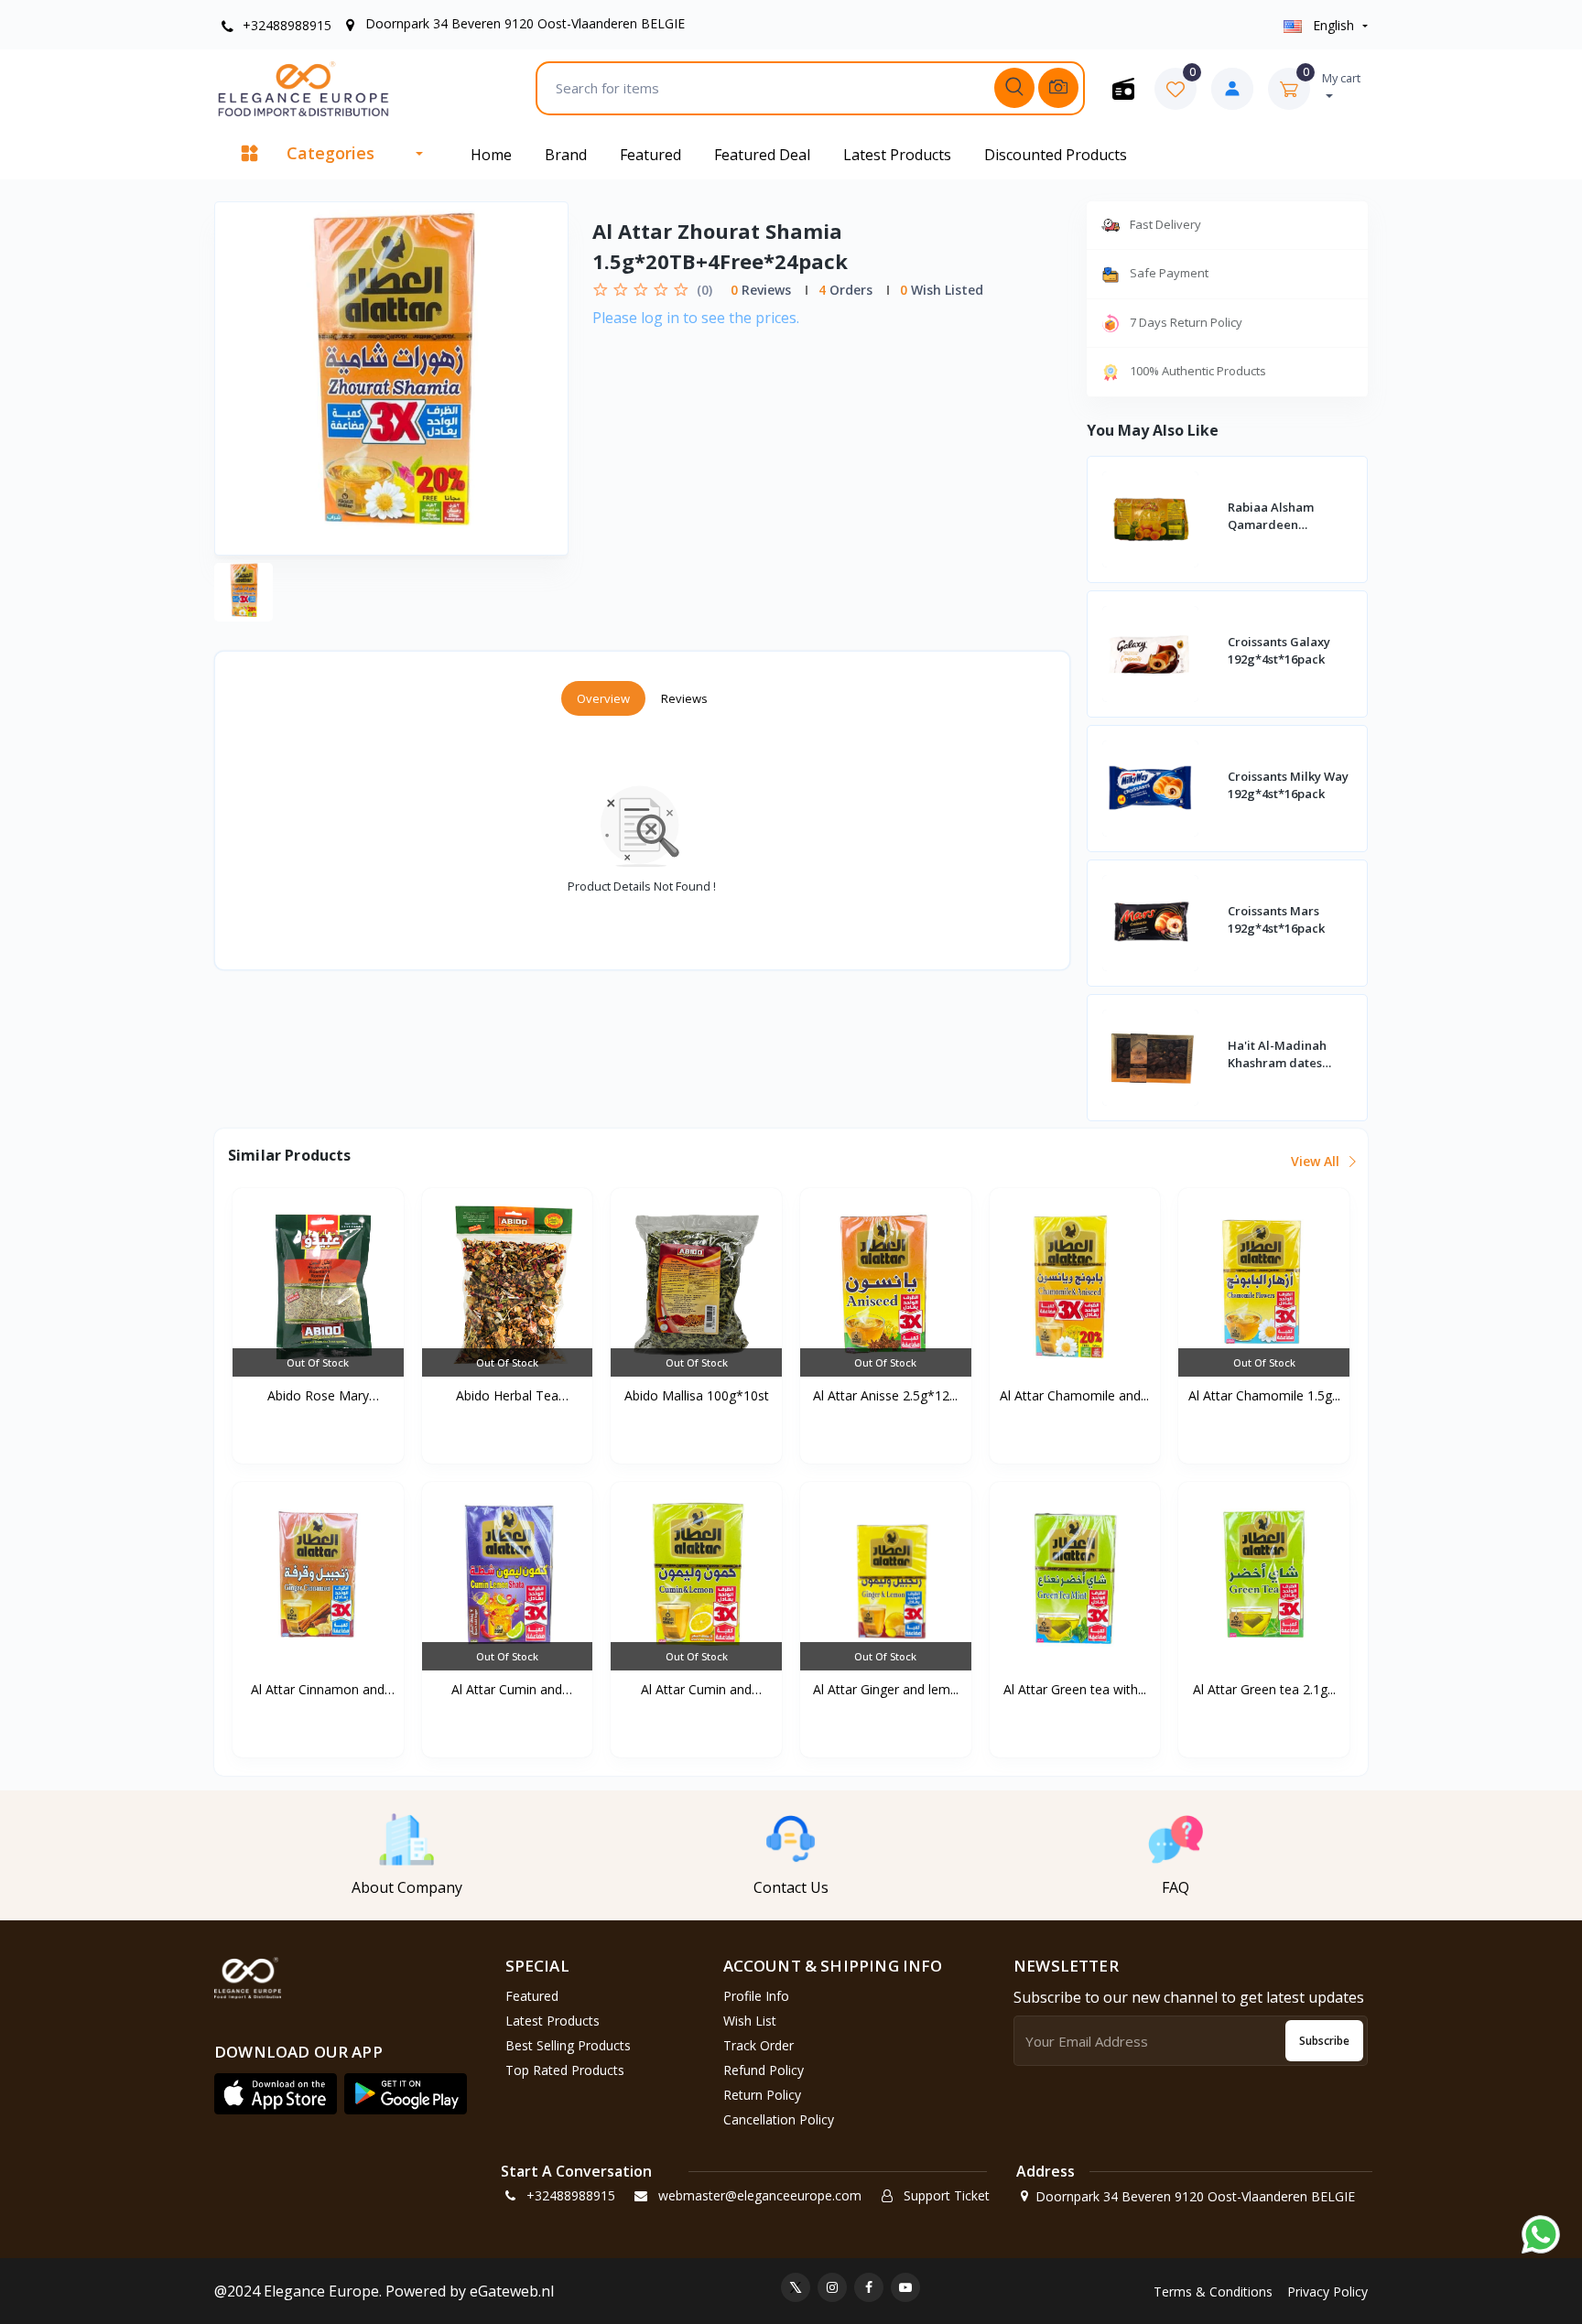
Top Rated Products (565, 2070)
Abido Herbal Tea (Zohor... (507, 1396)
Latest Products (897, 155)
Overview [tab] (603, 698)
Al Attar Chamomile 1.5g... (1264, 1395)
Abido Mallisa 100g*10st (697, 1395)
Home (491, 155)
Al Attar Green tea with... (1075, 1689)
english (1333, 25)
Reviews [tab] (684, 698)
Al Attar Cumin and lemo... (507, 1690)
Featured (650, 155)
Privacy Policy (1327, 2292)
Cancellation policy (779, 2119)
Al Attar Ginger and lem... (886, 1689)
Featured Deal (762, 155)
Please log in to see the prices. (696, 318)
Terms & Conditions (1213, 2292)
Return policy (762, 2095)
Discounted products (1056, 155)
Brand (566, 155)
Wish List (750, 2021)
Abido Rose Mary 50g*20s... (318, 1396)
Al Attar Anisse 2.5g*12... (885, 1395)
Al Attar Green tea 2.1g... (1264, 1689)
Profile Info (756, 1996)
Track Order (758, 2045)
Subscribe (1324, 2041)
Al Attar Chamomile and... (1074, 1395)
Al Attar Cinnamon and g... (318, 1690)
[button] (276, 2093)
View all (1317, 1161)
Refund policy (764, 2070)
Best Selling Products (568, 2045)
